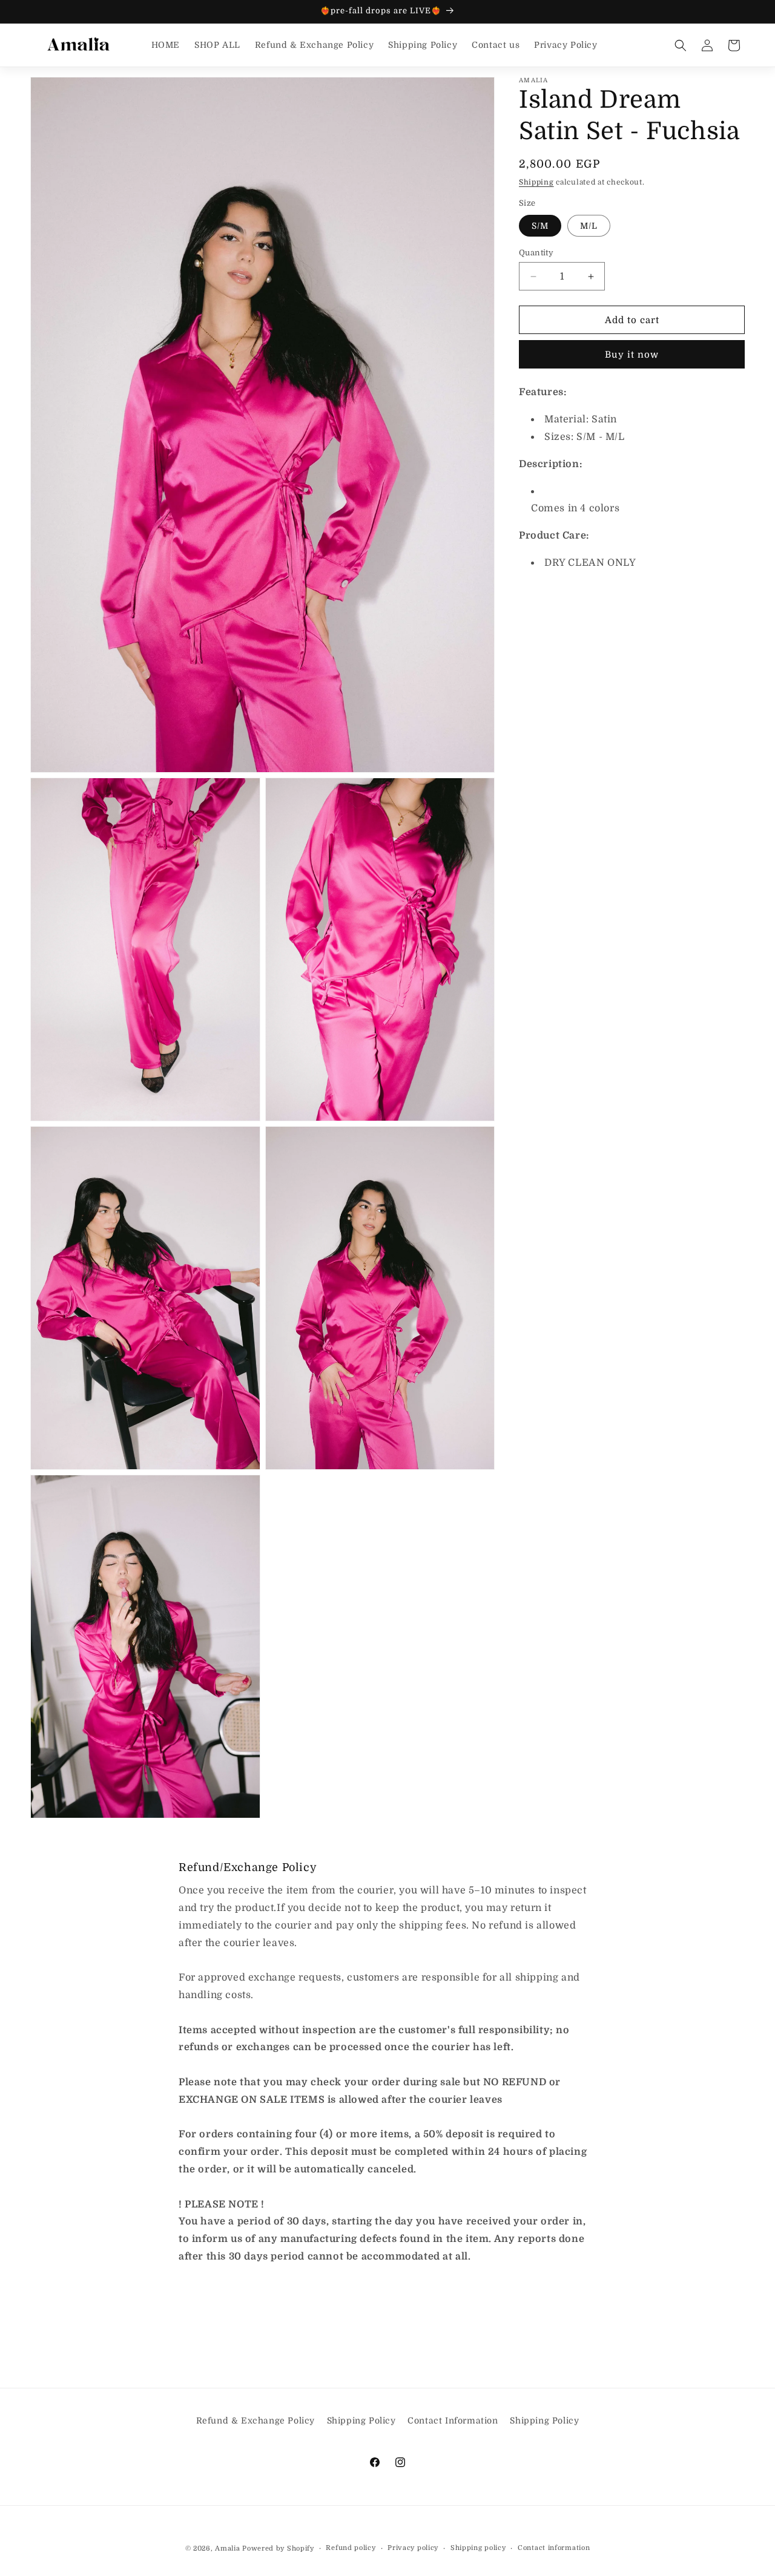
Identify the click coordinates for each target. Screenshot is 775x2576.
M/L (589, 226)
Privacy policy (413, 2548)
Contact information (554, 2548)
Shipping (536, 182)
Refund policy (351, 2548)
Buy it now (632, 355)
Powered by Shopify (278, 2548)
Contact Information (453, 2420)
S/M (540, 226)
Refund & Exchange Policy (256, 2420)
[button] (681, 45)
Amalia (227, 2548)
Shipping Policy (361, 2420)
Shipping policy (478, 2548)
